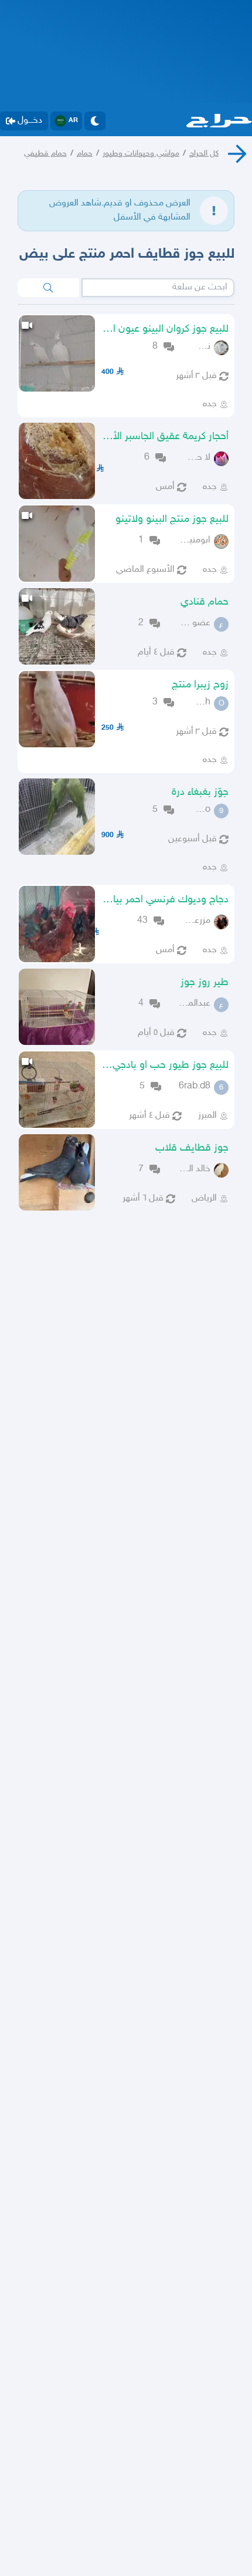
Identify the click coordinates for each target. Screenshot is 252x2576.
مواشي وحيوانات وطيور (141, 154)
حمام (85, 154)
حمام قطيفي (45, 154)
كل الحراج (204, 154)
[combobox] (158, 288)
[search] (48, 288)
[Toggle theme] (95, 121)
